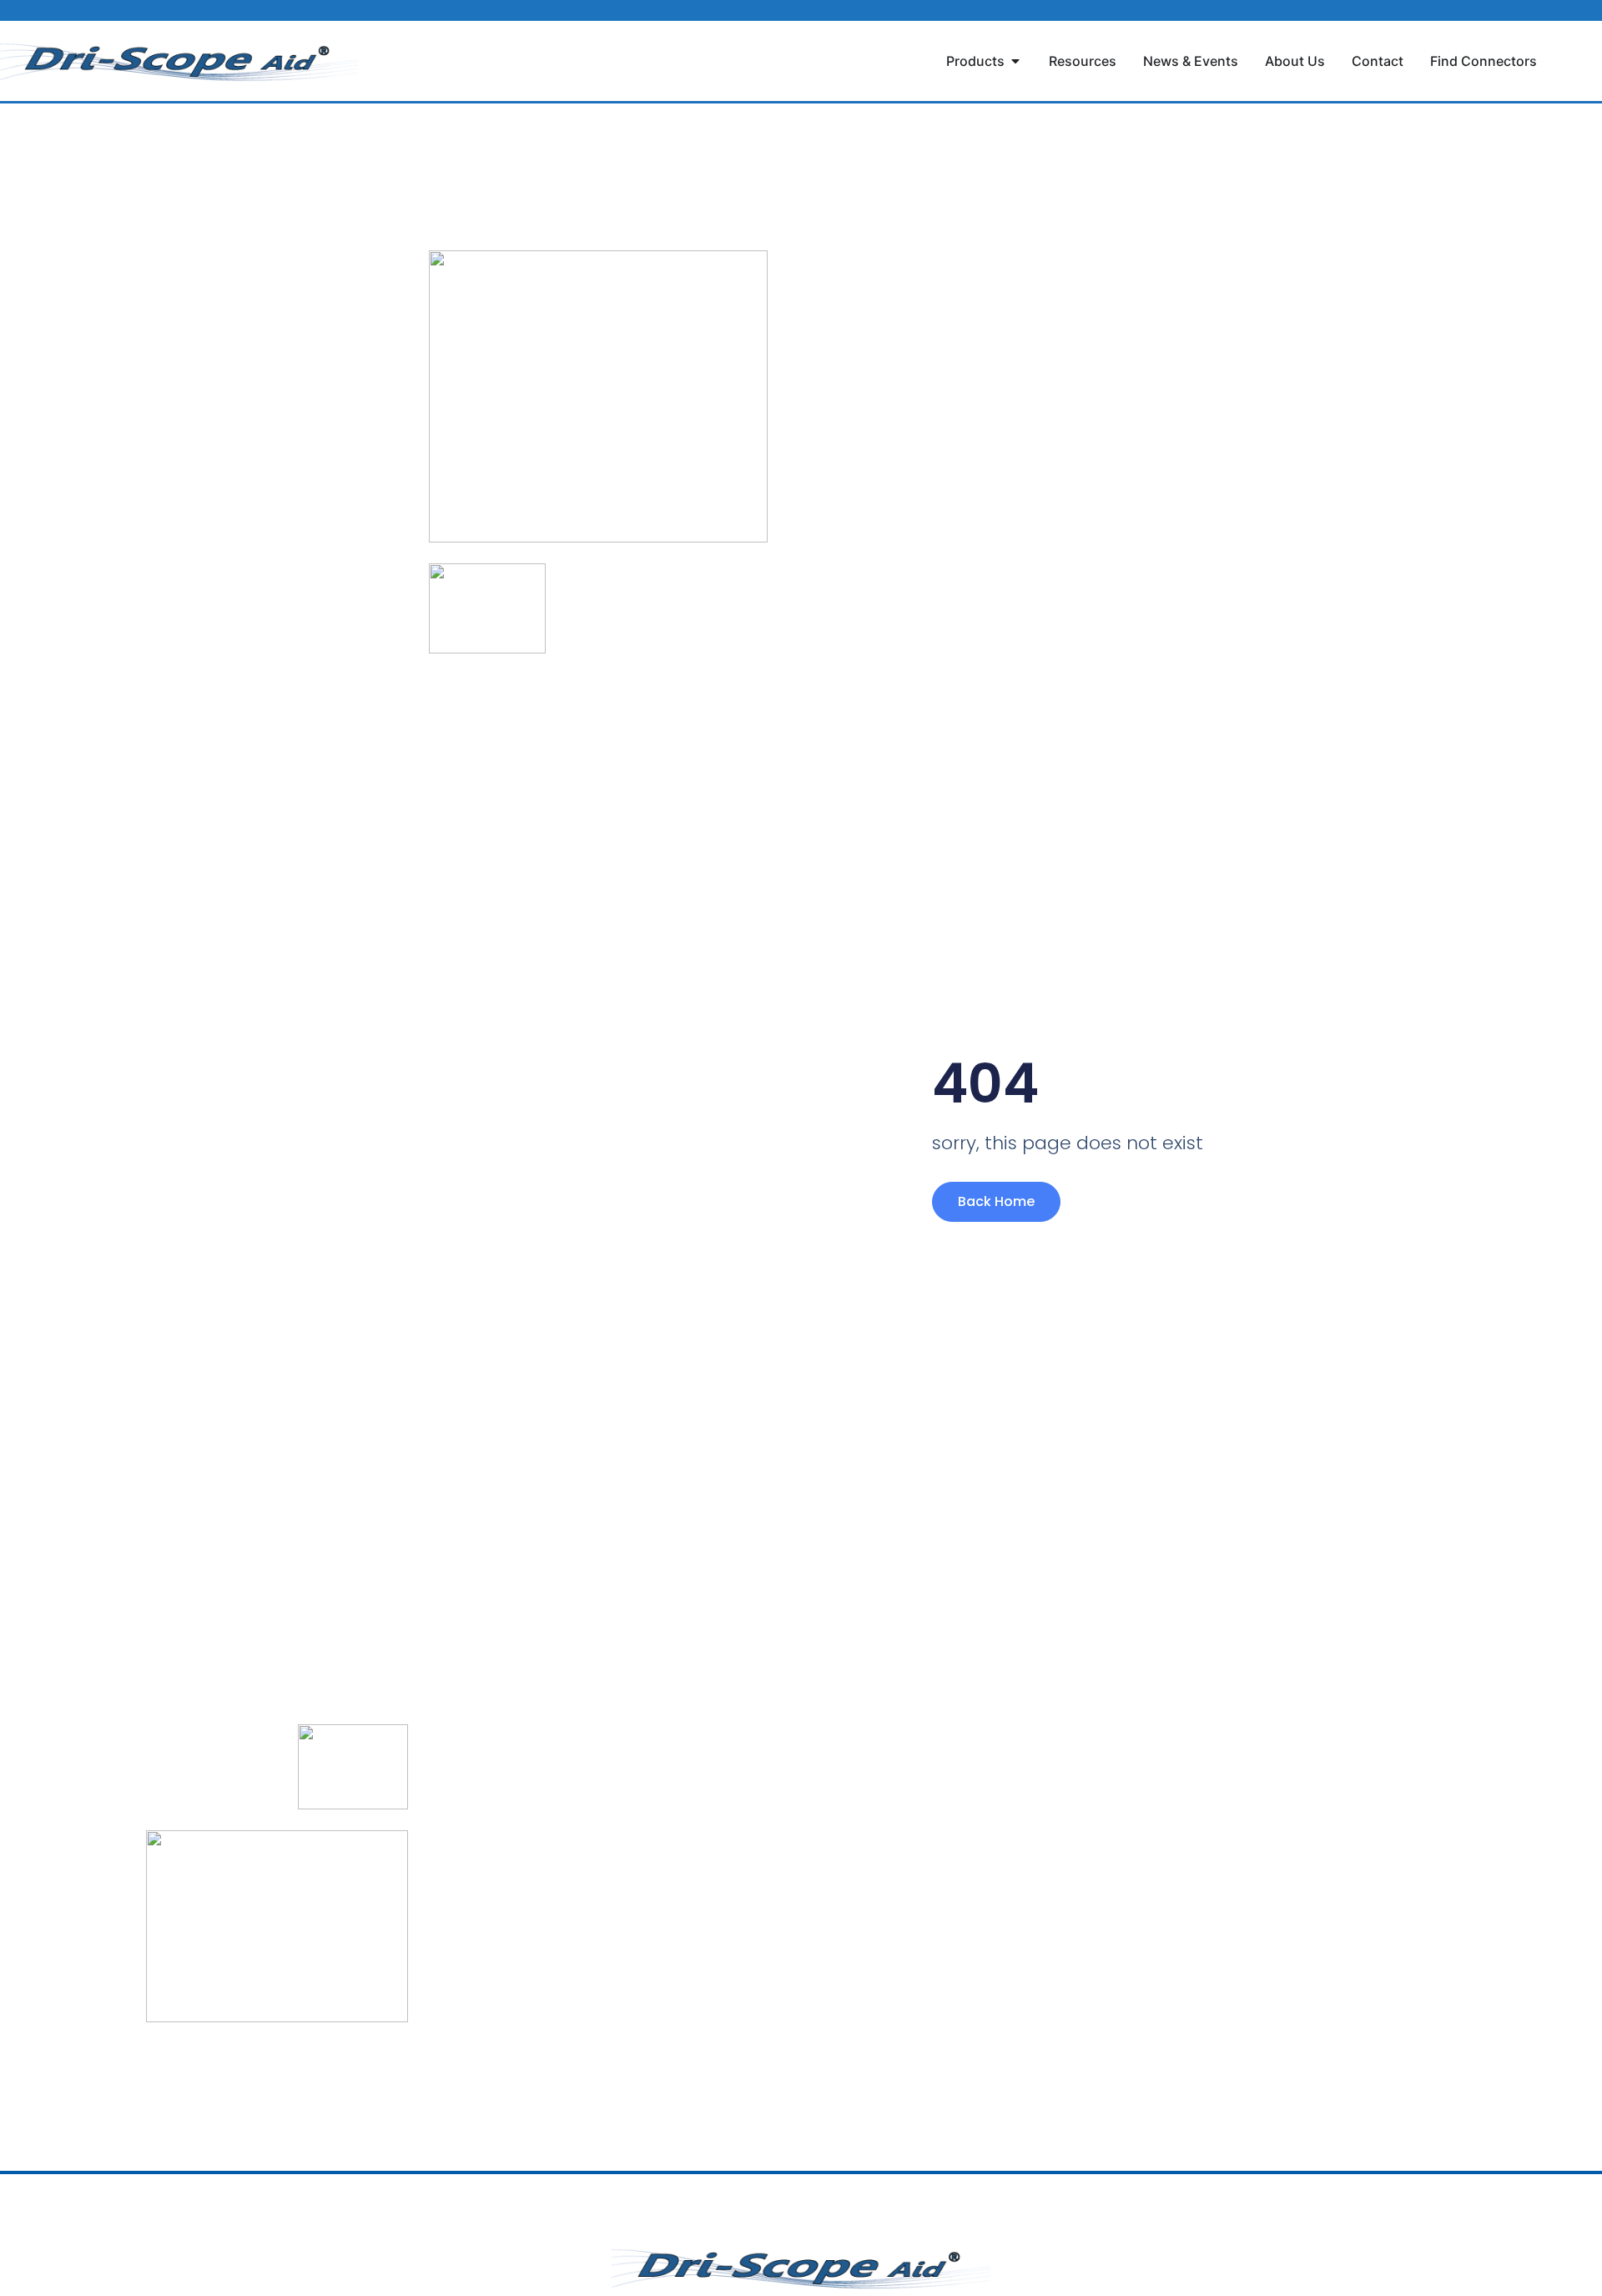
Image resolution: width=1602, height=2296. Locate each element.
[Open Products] (1015, 61)
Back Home (996, 1201)
